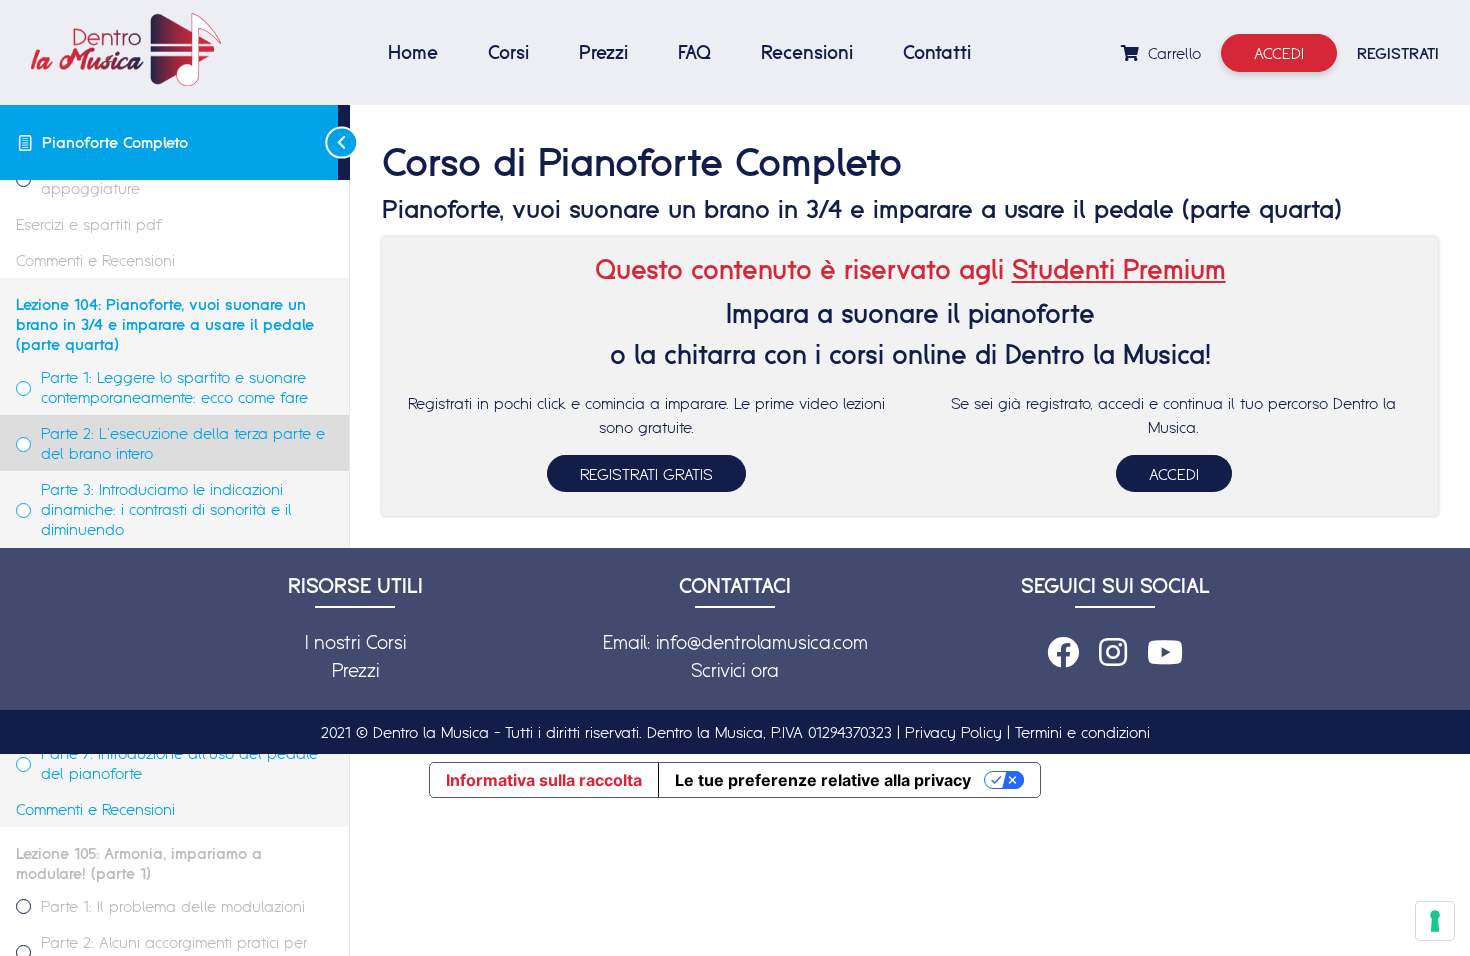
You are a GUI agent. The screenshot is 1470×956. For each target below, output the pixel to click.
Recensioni (807, 52)
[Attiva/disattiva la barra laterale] (344, 142)
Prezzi (603, 52)
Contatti (937, 52)
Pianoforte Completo (115, 142)
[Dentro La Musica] (126, 49)
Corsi (508, 52)
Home (413, 52)
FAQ (694, 52)
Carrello (1172, 53)
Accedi (1279, 53)
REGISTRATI (1398, 53)
